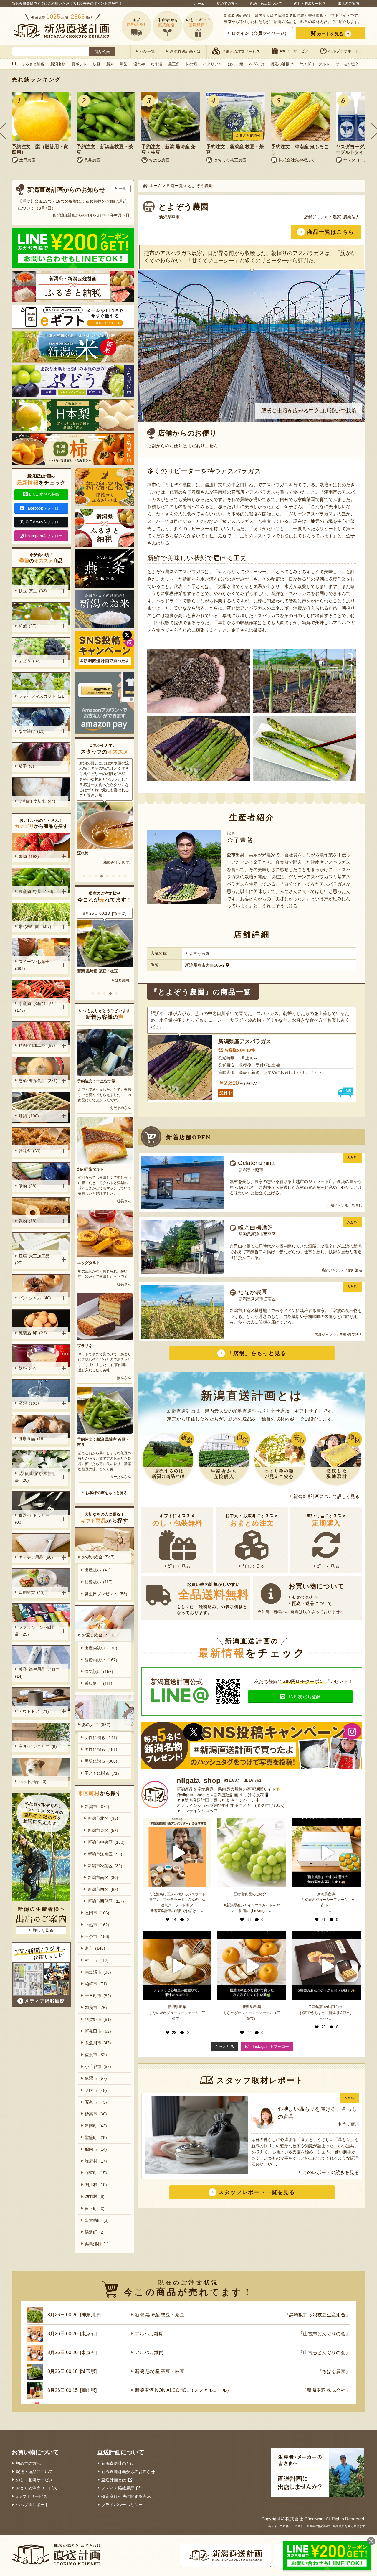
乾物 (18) (28, 1221)
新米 (110, 64)
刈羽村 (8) (95, 2196)
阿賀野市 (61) (98, 2019)
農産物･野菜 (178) (36, 891)
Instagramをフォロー (44, 536)
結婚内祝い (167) (101, 1660)
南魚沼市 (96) (98, 1972)
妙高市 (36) (96, 2114)
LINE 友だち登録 (304, 1697)
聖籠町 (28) (96, 2137)
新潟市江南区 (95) (105, 1854)
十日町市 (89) (98, 1996)
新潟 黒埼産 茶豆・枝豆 (160, 2371)
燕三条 (174, 64)
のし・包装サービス (310, 4)
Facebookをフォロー (44, 508)
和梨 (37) (28, 626)
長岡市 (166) (97, 1913)
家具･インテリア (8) (38, 1746)
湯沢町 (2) (95, 2232)
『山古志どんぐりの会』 (324, 2334)
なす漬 (157, 64)
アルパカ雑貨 (149, 2334)
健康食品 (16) (32, 1438)
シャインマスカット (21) (42, 696)
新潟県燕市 (169, 217)
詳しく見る (179, 1566)
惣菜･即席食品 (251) (38, 1081)
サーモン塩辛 (347, 64)
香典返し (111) (98, 1683)
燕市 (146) (95, 1948)
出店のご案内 (348, 4)
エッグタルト (89, 1263)
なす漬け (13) (32, 731)
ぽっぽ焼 (236, 64)
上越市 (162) (97, 1925)
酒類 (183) (29, 1403)
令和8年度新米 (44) (37, 801)
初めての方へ (227, 4)
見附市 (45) (96, 2090)
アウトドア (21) (34, 1711)
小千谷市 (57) (98, 2066)
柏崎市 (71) (96, 1984)
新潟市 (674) (97, 1807)
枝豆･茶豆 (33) (33, 591)
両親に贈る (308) (101, 1761)
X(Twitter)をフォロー (44, 522)
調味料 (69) (30, 1151)
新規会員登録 (23, 4)
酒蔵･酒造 (354, 1270)
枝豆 (97, 64)
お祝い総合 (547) (98, 1557)
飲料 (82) (28, 1368)
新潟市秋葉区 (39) (105, 1866)
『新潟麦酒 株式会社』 (326, 2390)
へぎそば (257, 64)
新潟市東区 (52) (103, 1830)
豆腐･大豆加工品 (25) (33, 1259)
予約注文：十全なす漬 (96, 1081)
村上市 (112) (97, 1960)
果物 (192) (29, 856)
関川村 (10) (96, 2185)
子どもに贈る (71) (102, 1773)
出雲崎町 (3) (97, 2220)
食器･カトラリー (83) (33, 1519)
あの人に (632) (96, 1725)
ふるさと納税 (33, 64)
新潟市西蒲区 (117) (106, 1901)
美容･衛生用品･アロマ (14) (38, 1673)
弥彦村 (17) (96, 2161)
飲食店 (357, 1206)
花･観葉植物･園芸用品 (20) (35, 1477)
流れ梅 (139, 64)
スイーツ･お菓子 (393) (33, 965)
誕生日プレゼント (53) (106, 1594)
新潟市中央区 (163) (106, 1842)
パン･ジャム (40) (35, 1298)
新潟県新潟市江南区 (257, 1299)
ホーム (199, 4)
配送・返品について (266, 4)
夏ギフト (79, 64)
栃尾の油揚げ (282, 64)
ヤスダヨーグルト (315, 64)
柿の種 (191, 64)
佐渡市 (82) (96, 2055)
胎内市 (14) (96, 2149)
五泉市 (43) (96, 2102)
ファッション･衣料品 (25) (34, 1631)
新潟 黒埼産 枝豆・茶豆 (97, 971)
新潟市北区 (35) (103, 1818)
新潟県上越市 (251, 1170)
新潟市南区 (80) (103, 1878)
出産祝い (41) (98, 1570)
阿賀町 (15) (96, 2173)
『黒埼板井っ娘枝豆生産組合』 (108, 980)
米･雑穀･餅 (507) (35, 927)
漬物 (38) (28, 1186)
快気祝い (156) (99, 1672)
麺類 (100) (29, 1116)
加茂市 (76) (96, 2008)
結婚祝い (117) (99, 1582)
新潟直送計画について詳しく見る (326, 1496)
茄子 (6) (26, 766)
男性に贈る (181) (101, 1749)
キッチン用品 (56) (36, 1557)
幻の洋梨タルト (91, 1169)
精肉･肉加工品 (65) (37, 1045)
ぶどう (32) (30, 661)
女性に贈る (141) (101, 1738)
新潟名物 (58, 64)
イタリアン (213, 64)
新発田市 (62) (98, 2031)
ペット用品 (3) (33, 1781)
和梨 (124, 64)
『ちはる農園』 (334, 2371)
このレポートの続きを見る (331, 2172)
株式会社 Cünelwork (305, 2519)
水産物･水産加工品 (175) (35, 1007)
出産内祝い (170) (101, 1648)
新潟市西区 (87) (103, 1889)
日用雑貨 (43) (32, 1592)
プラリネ (85, 1346)
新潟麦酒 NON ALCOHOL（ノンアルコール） (183, 2390)
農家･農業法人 (346, 217)
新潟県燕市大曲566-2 (205, 965)
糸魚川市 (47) (98, 2043)
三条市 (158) (97, 1936)
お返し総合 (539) (98, 1635)
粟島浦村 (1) (97, 2244)
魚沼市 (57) (96, 2078)
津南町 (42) (96, 2126)
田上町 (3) (95, 2209)
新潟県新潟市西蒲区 (257, 1234)
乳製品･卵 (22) (33, 1333)
